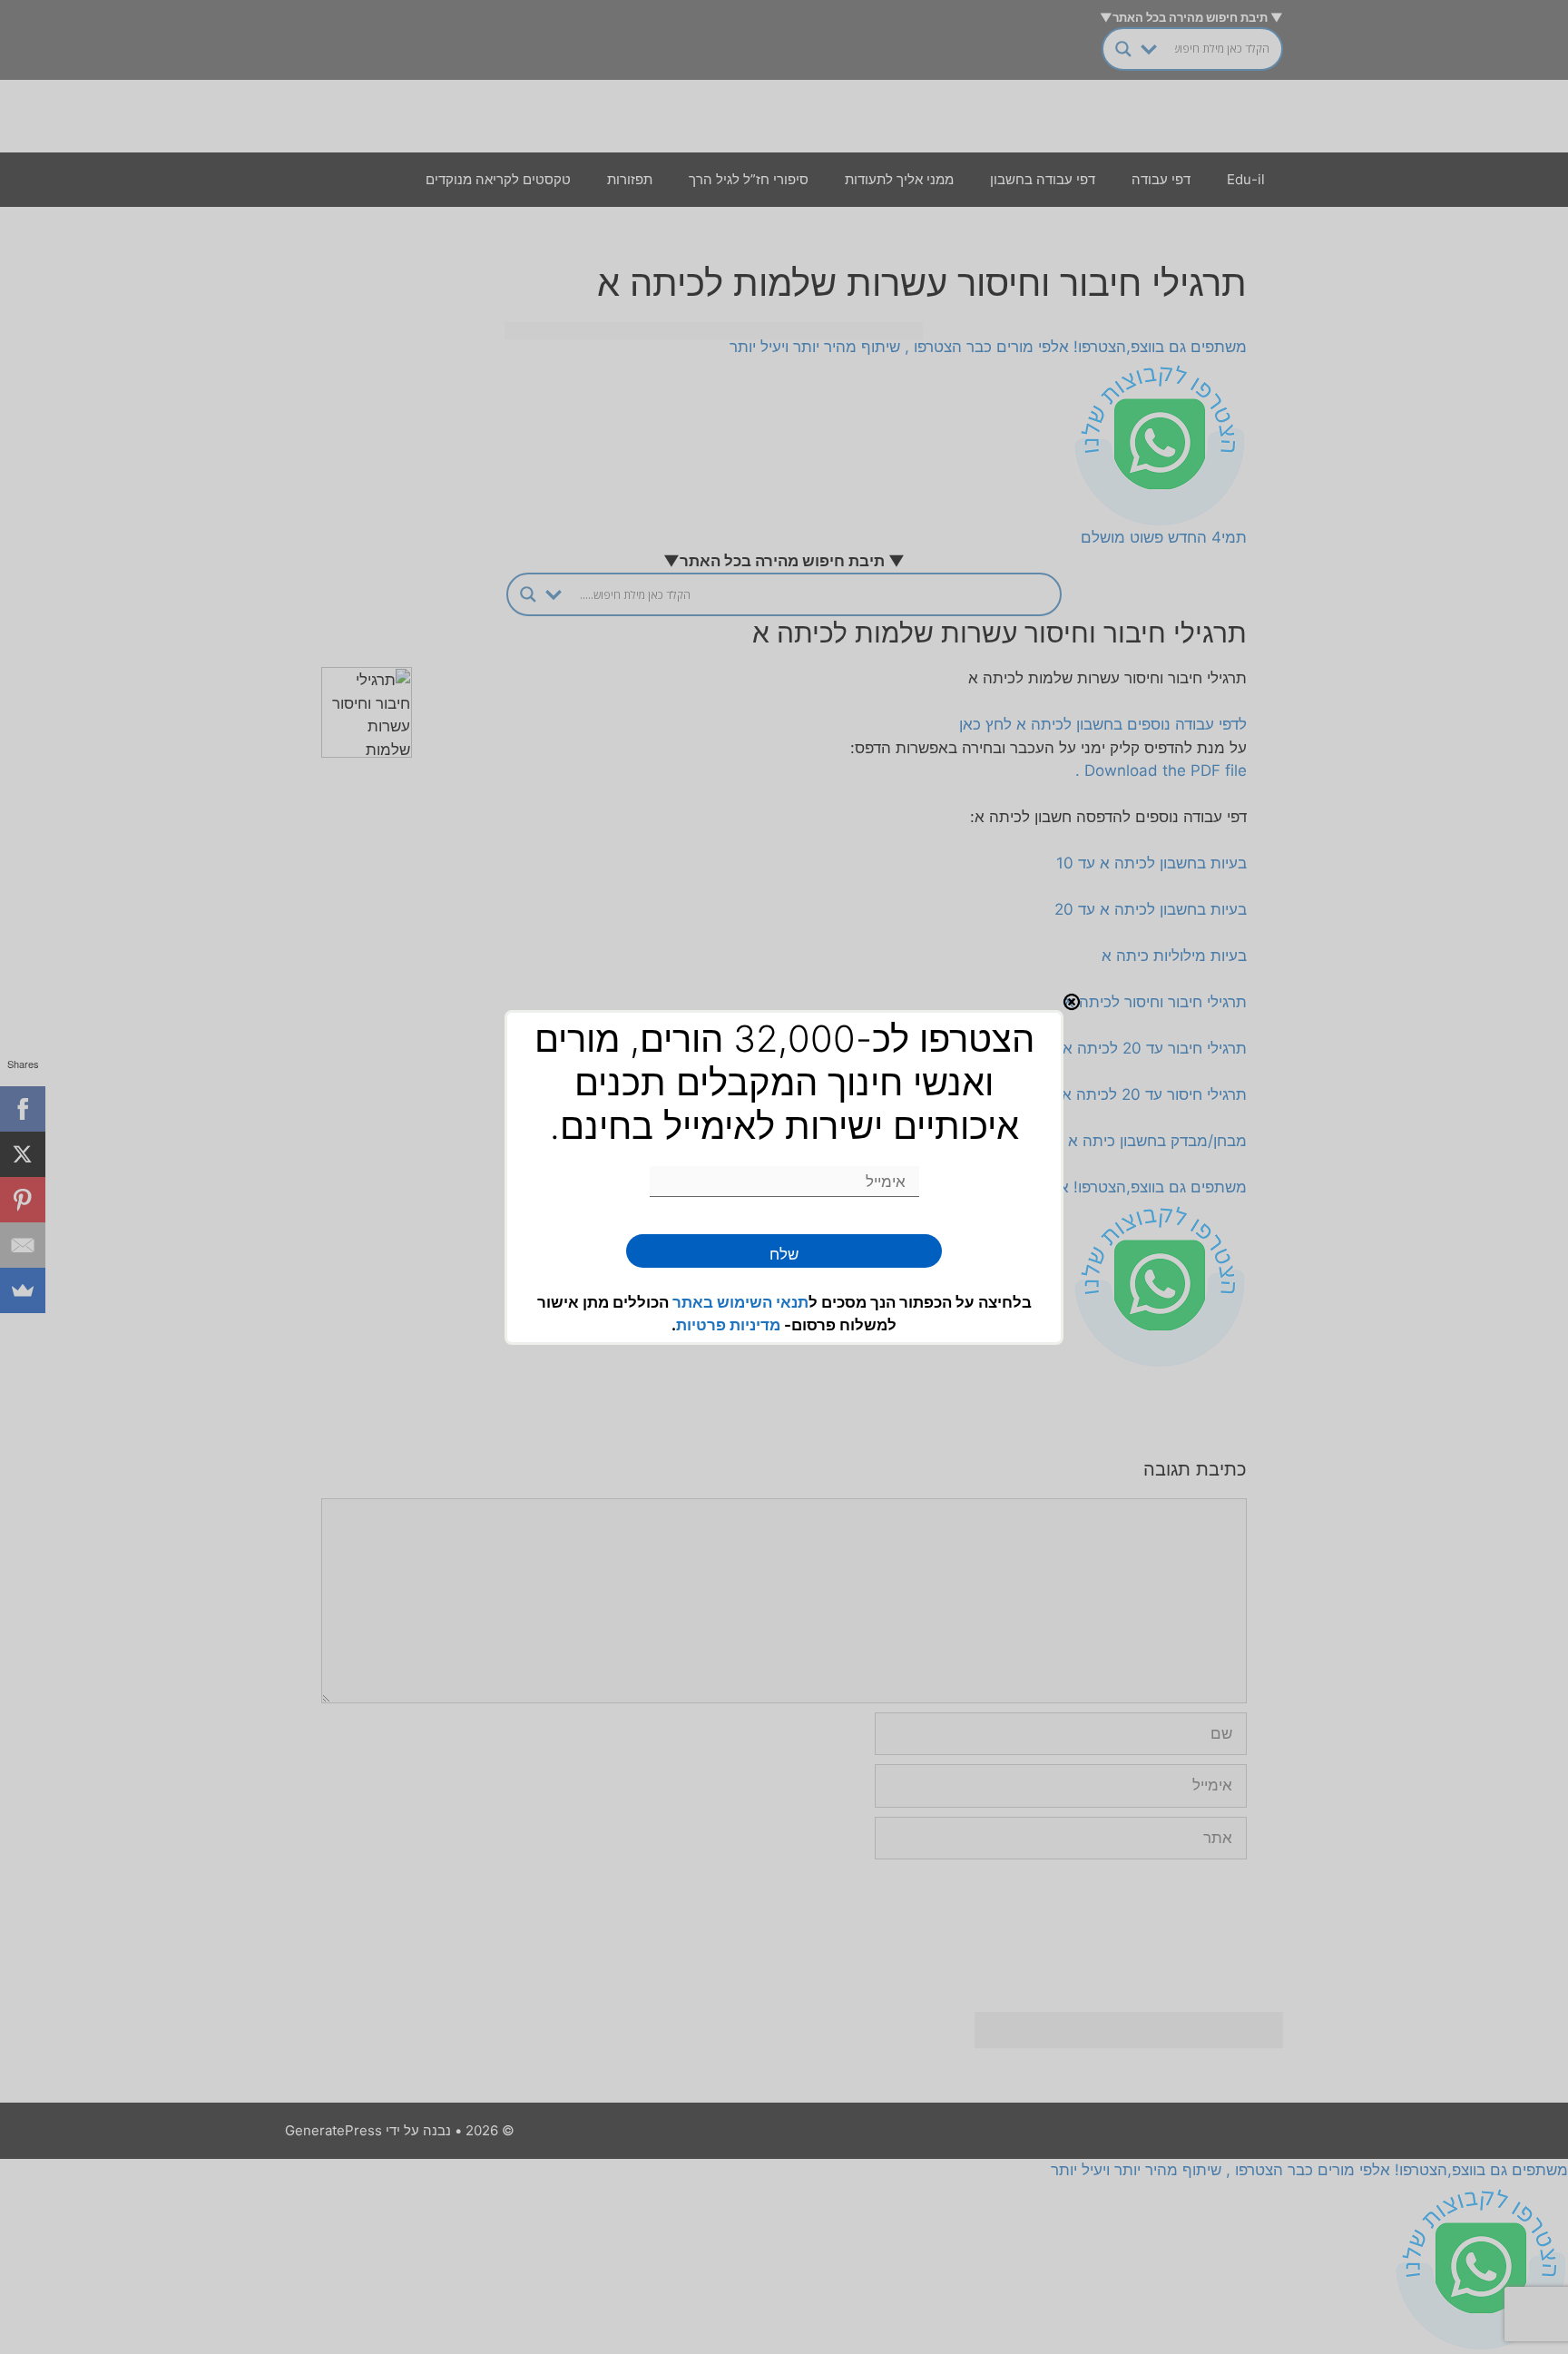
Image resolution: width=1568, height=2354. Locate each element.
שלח (784, 1254)
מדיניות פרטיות (728, 1325)
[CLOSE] (1072, 1002)
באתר (695, 1302)
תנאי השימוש (763, 1302)
